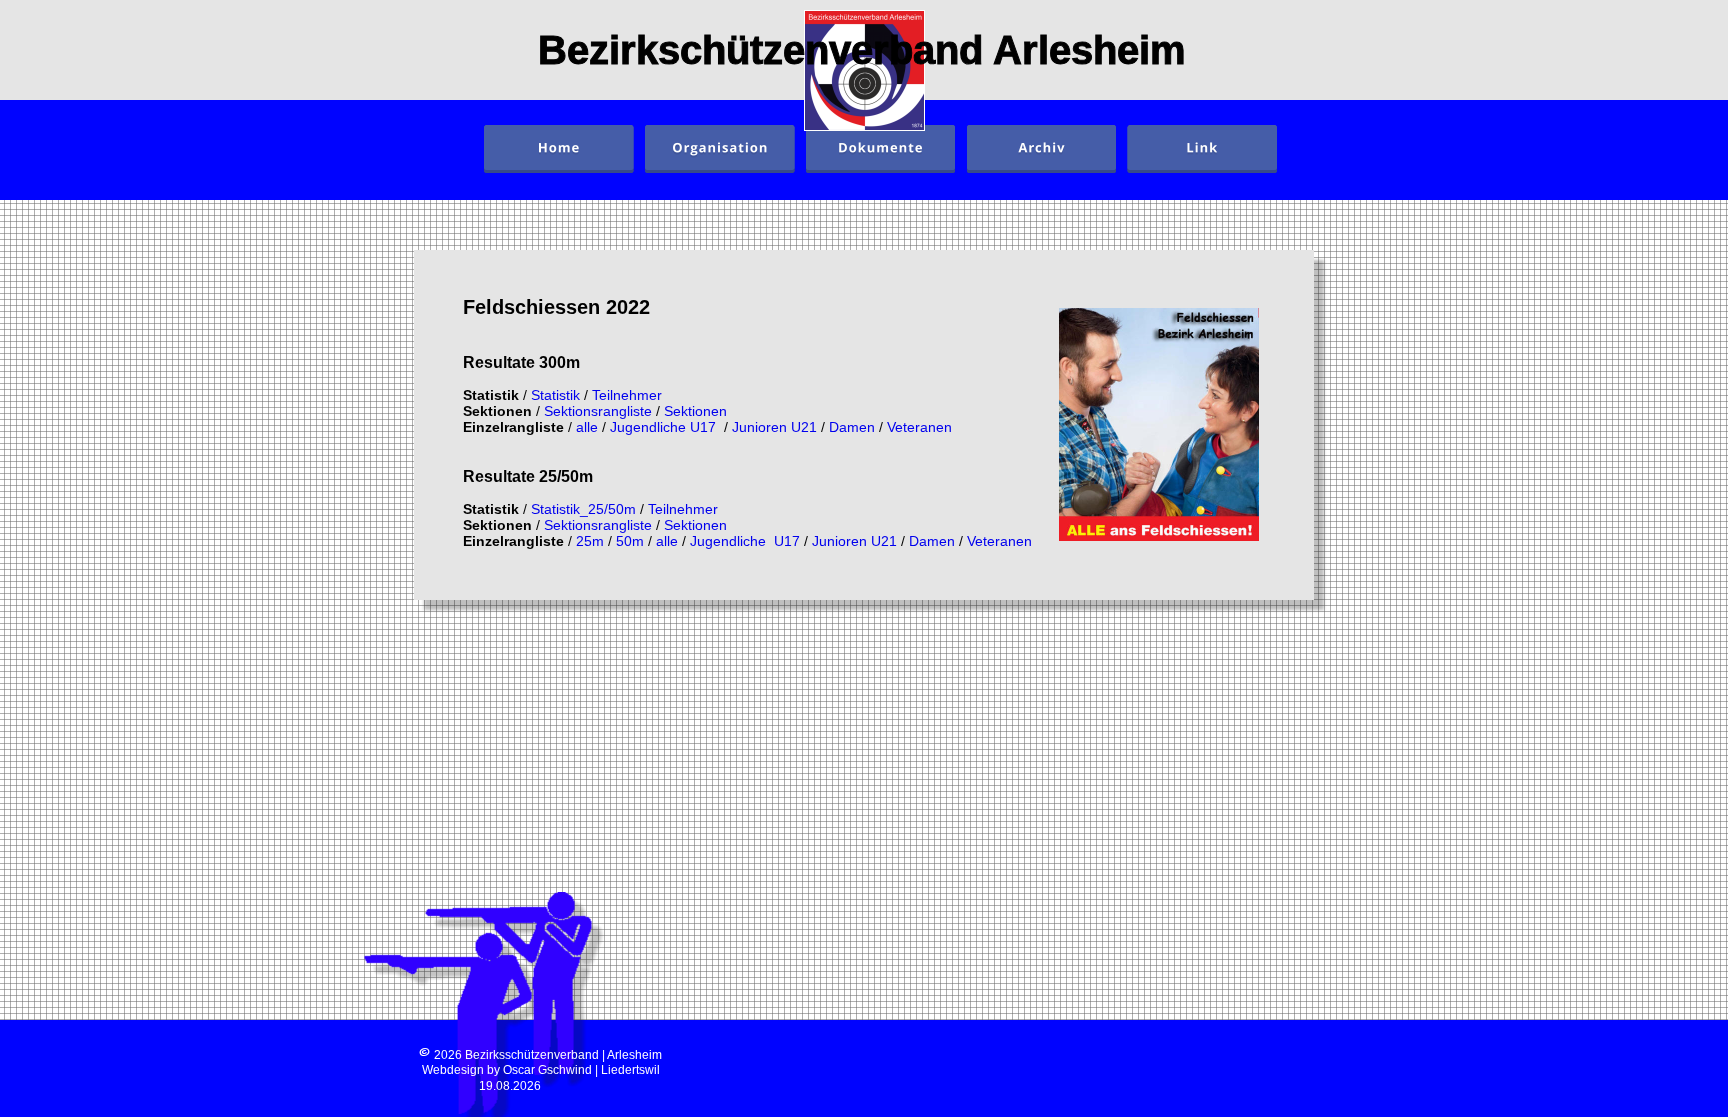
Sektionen (695, 411)
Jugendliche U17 (667, 427)
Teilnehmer (627, 395)
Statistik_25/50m (583, 509)
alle (589, 427)
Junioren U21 (776, 427)
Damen (854, 427)
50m (632, 541)
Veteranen (919, 427)
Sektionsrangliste (600, 411)
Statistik (557, 395)
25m (592, 541)
